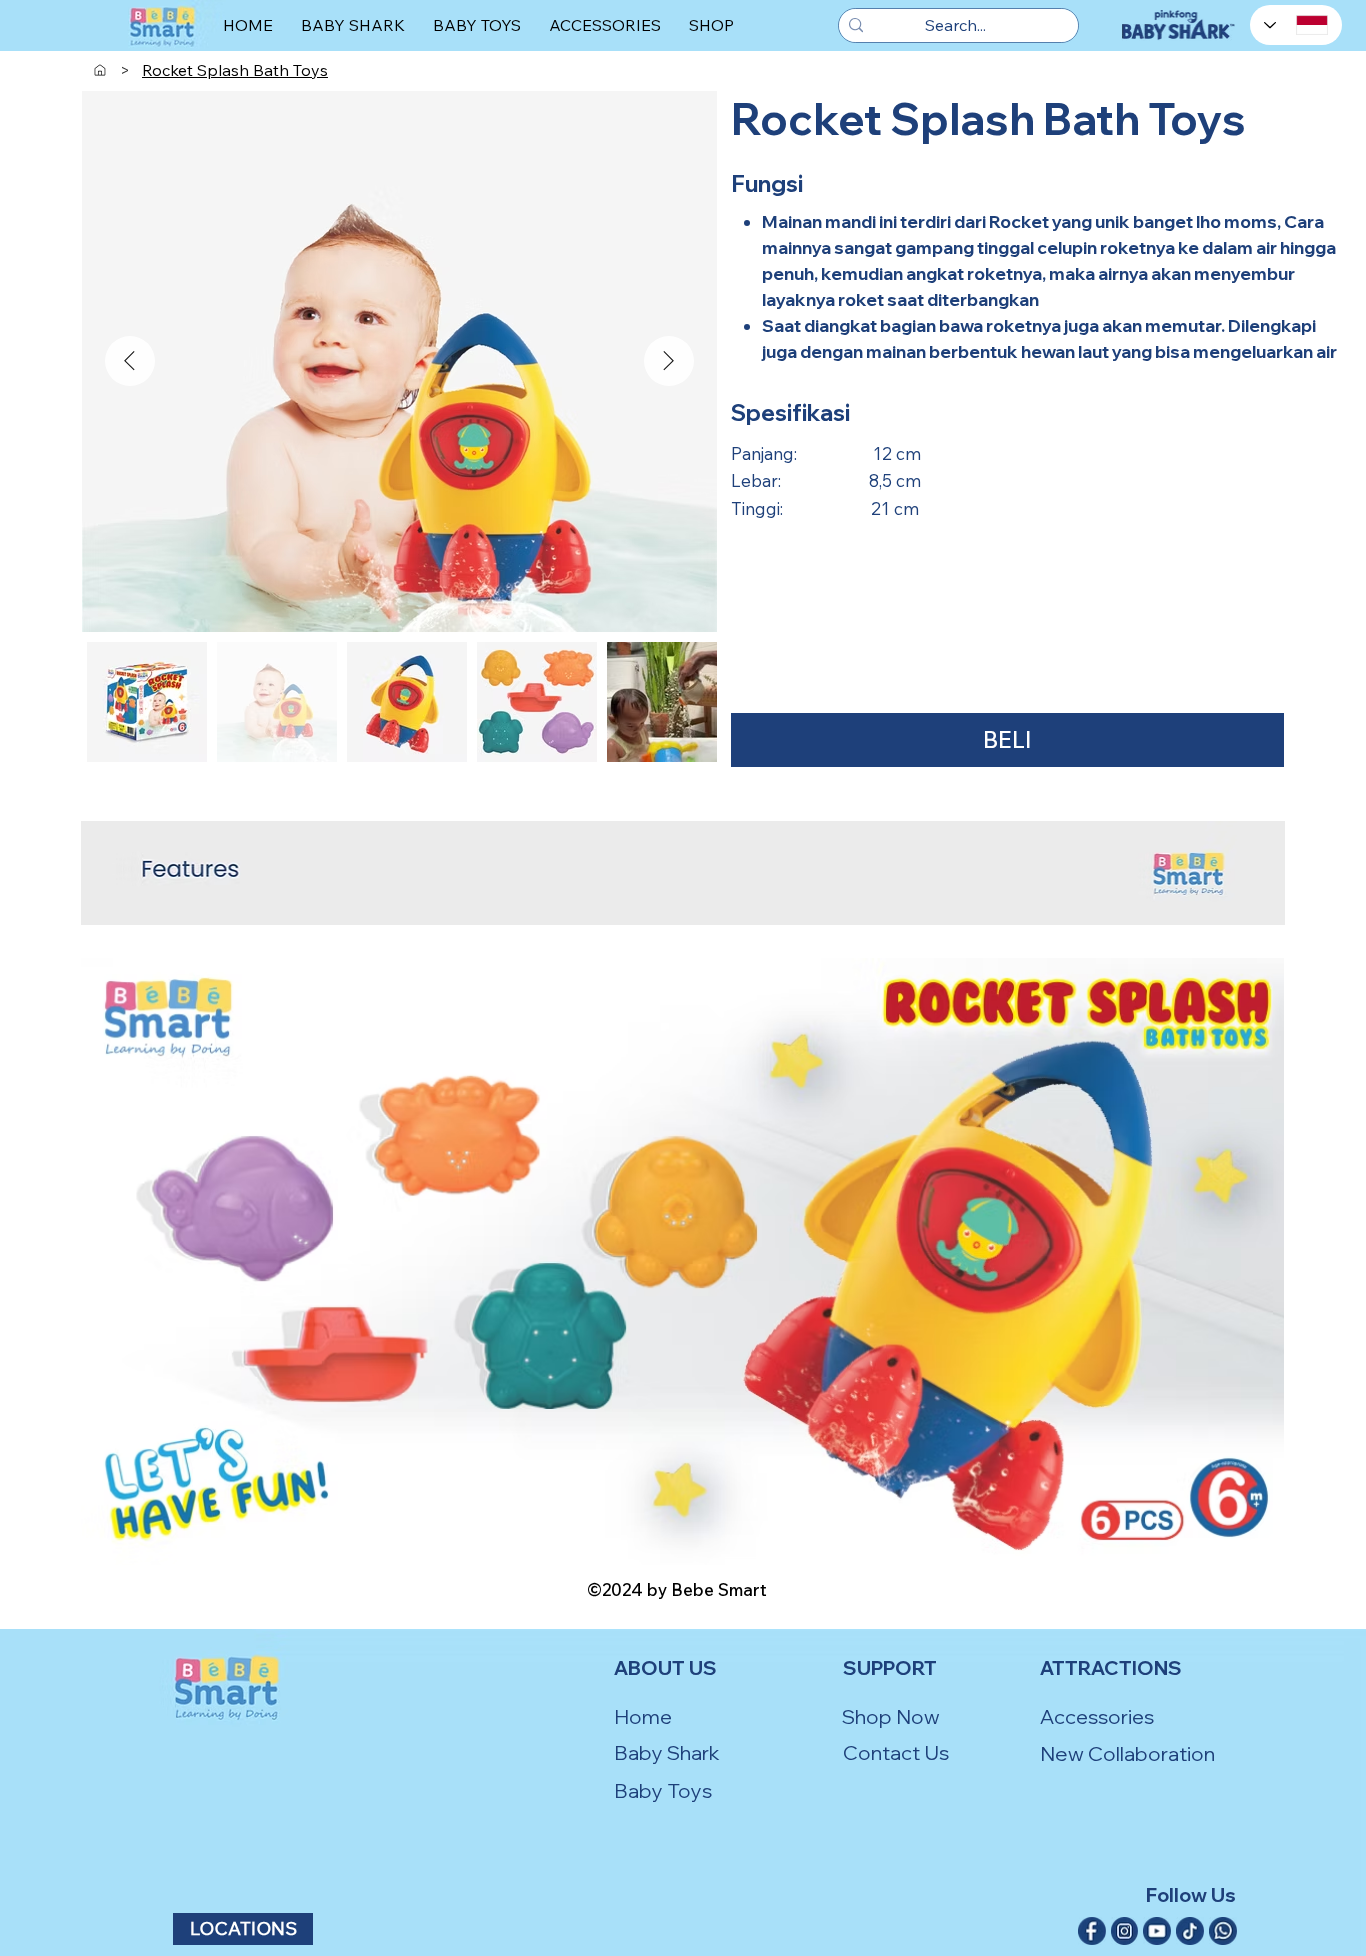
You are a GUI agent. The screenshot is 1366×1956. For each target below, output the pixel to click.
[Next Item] (669, 361)
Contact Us (896, 1752)
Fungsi (767, 183)
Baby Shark (667, 1752)
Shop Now (891, 1716)
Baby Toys (663, 1790)
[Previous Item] (130, 361)
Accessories (1097, 1716)
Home (643, 1716)
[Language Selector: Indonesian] (1296, 25)
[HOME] (100, 70)
